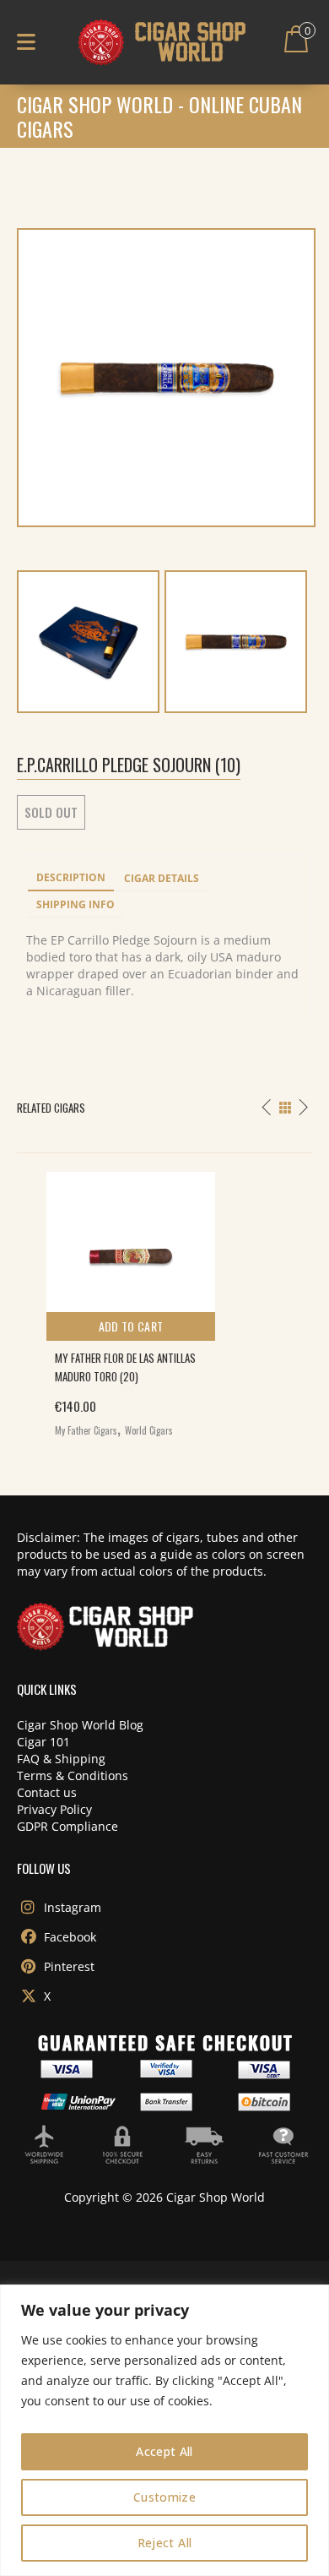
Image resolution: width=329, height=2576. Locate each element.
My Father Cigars (86, 1430)
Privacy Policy (54, 1809)
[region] (164, 2430)
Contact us (47, 1792)
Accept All (164, 2451)
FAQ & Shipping (61, 1759)
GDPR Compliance (67, 1826)
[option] (164, 1300)
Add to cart (131, 1326)
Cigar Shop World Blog (80, 1725)
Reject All (165, 2543)
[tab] (71, 879)
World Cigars (149, 1430)
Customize (164, 2497)
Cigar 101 (43, 1742)
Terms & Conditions (73, 1775)
